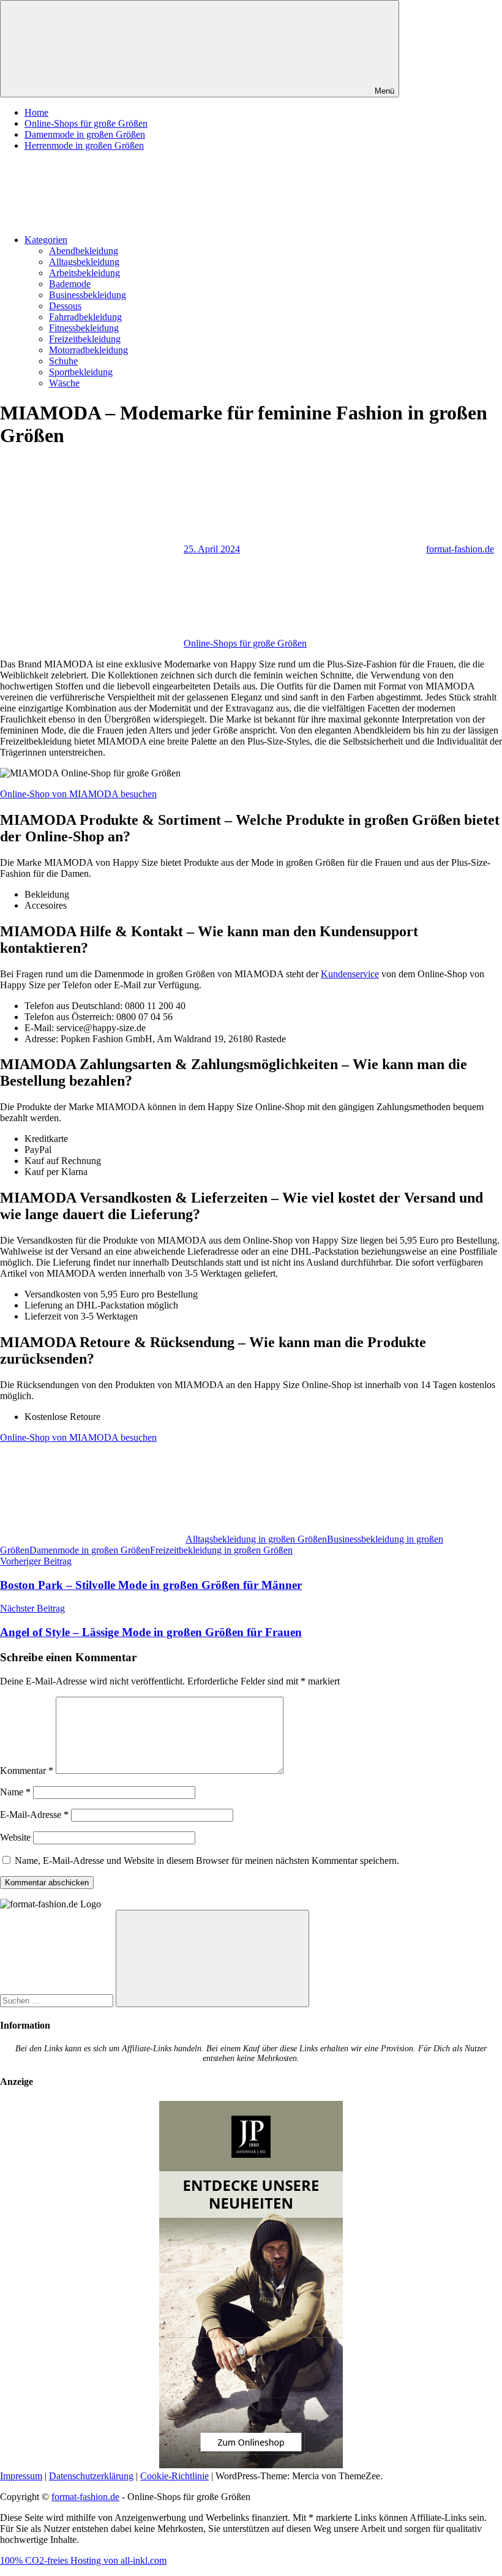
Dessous (65, 306)
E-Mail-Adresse (34, 1815)
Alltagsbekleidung (84, 262)
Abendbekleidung (84, 251)
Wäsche (64, 383)
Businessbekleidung (88, 295)
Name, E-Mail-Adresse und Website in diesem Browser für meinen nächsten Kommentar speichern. (207, 1861)
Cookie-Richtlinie (174, 2476)
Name (15, 1792)
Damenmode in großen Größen (85, 134)
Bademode (70, 284)
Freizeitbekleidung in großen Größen (221, 1550)
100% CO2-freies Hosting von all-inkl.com (83, 2560)
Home (36, 112)
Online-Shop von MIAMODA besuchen (78, 794)
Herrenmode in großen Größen (84, 145)
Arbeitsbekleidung (84, 273)
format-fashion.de (460, 549)
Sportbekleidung (81, 372)
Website (15, 1837)
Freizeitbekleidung (85, 339)
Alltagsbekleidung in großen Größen (256, 1539)
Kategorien (46, 240)
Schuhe (63, 361)
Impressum (21, 2476)
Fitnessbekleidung (84, 328)
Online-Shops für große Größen (86, 123)
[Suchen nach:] (58, 2000)
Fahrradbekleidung (85, 317)
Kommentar (27, 1771)
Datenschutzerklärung (91, 2476)
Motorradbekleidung (88, 350)
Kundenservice (350, 974)
